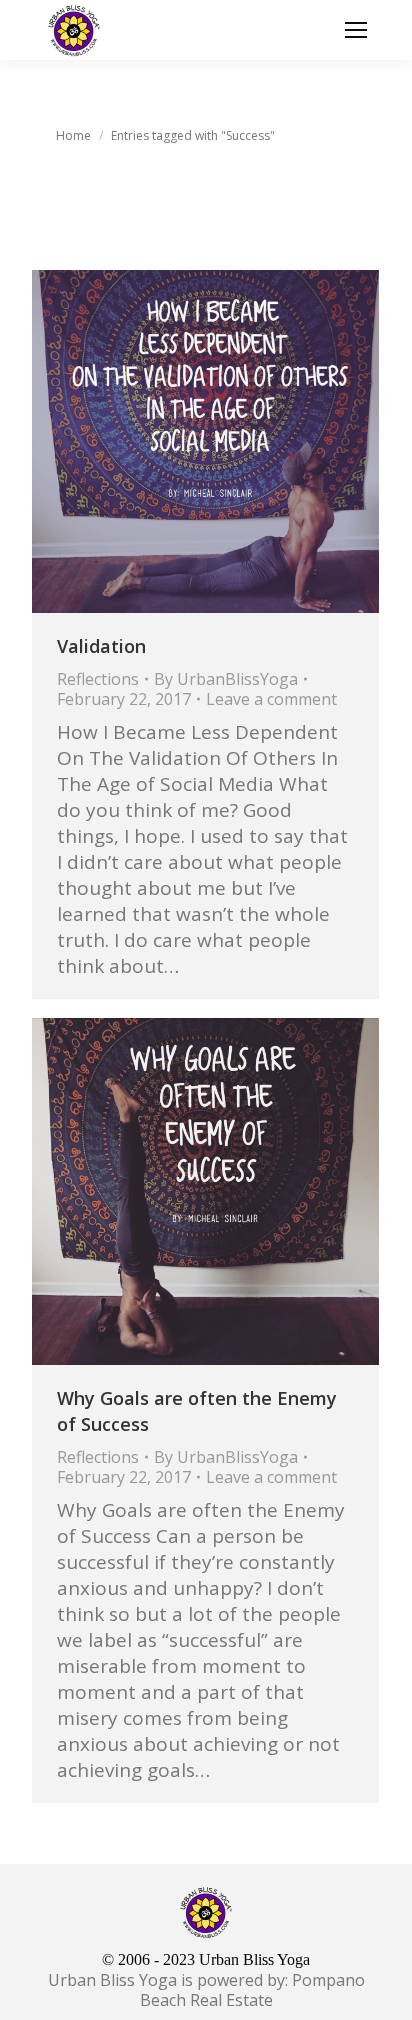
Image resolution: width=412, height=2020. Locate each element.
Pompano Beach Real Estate (252, 1990)
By (226, 679)
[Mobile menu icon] (356, 30)
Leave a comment (271, 699)
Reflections (98, 679)
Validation (101, 646)
